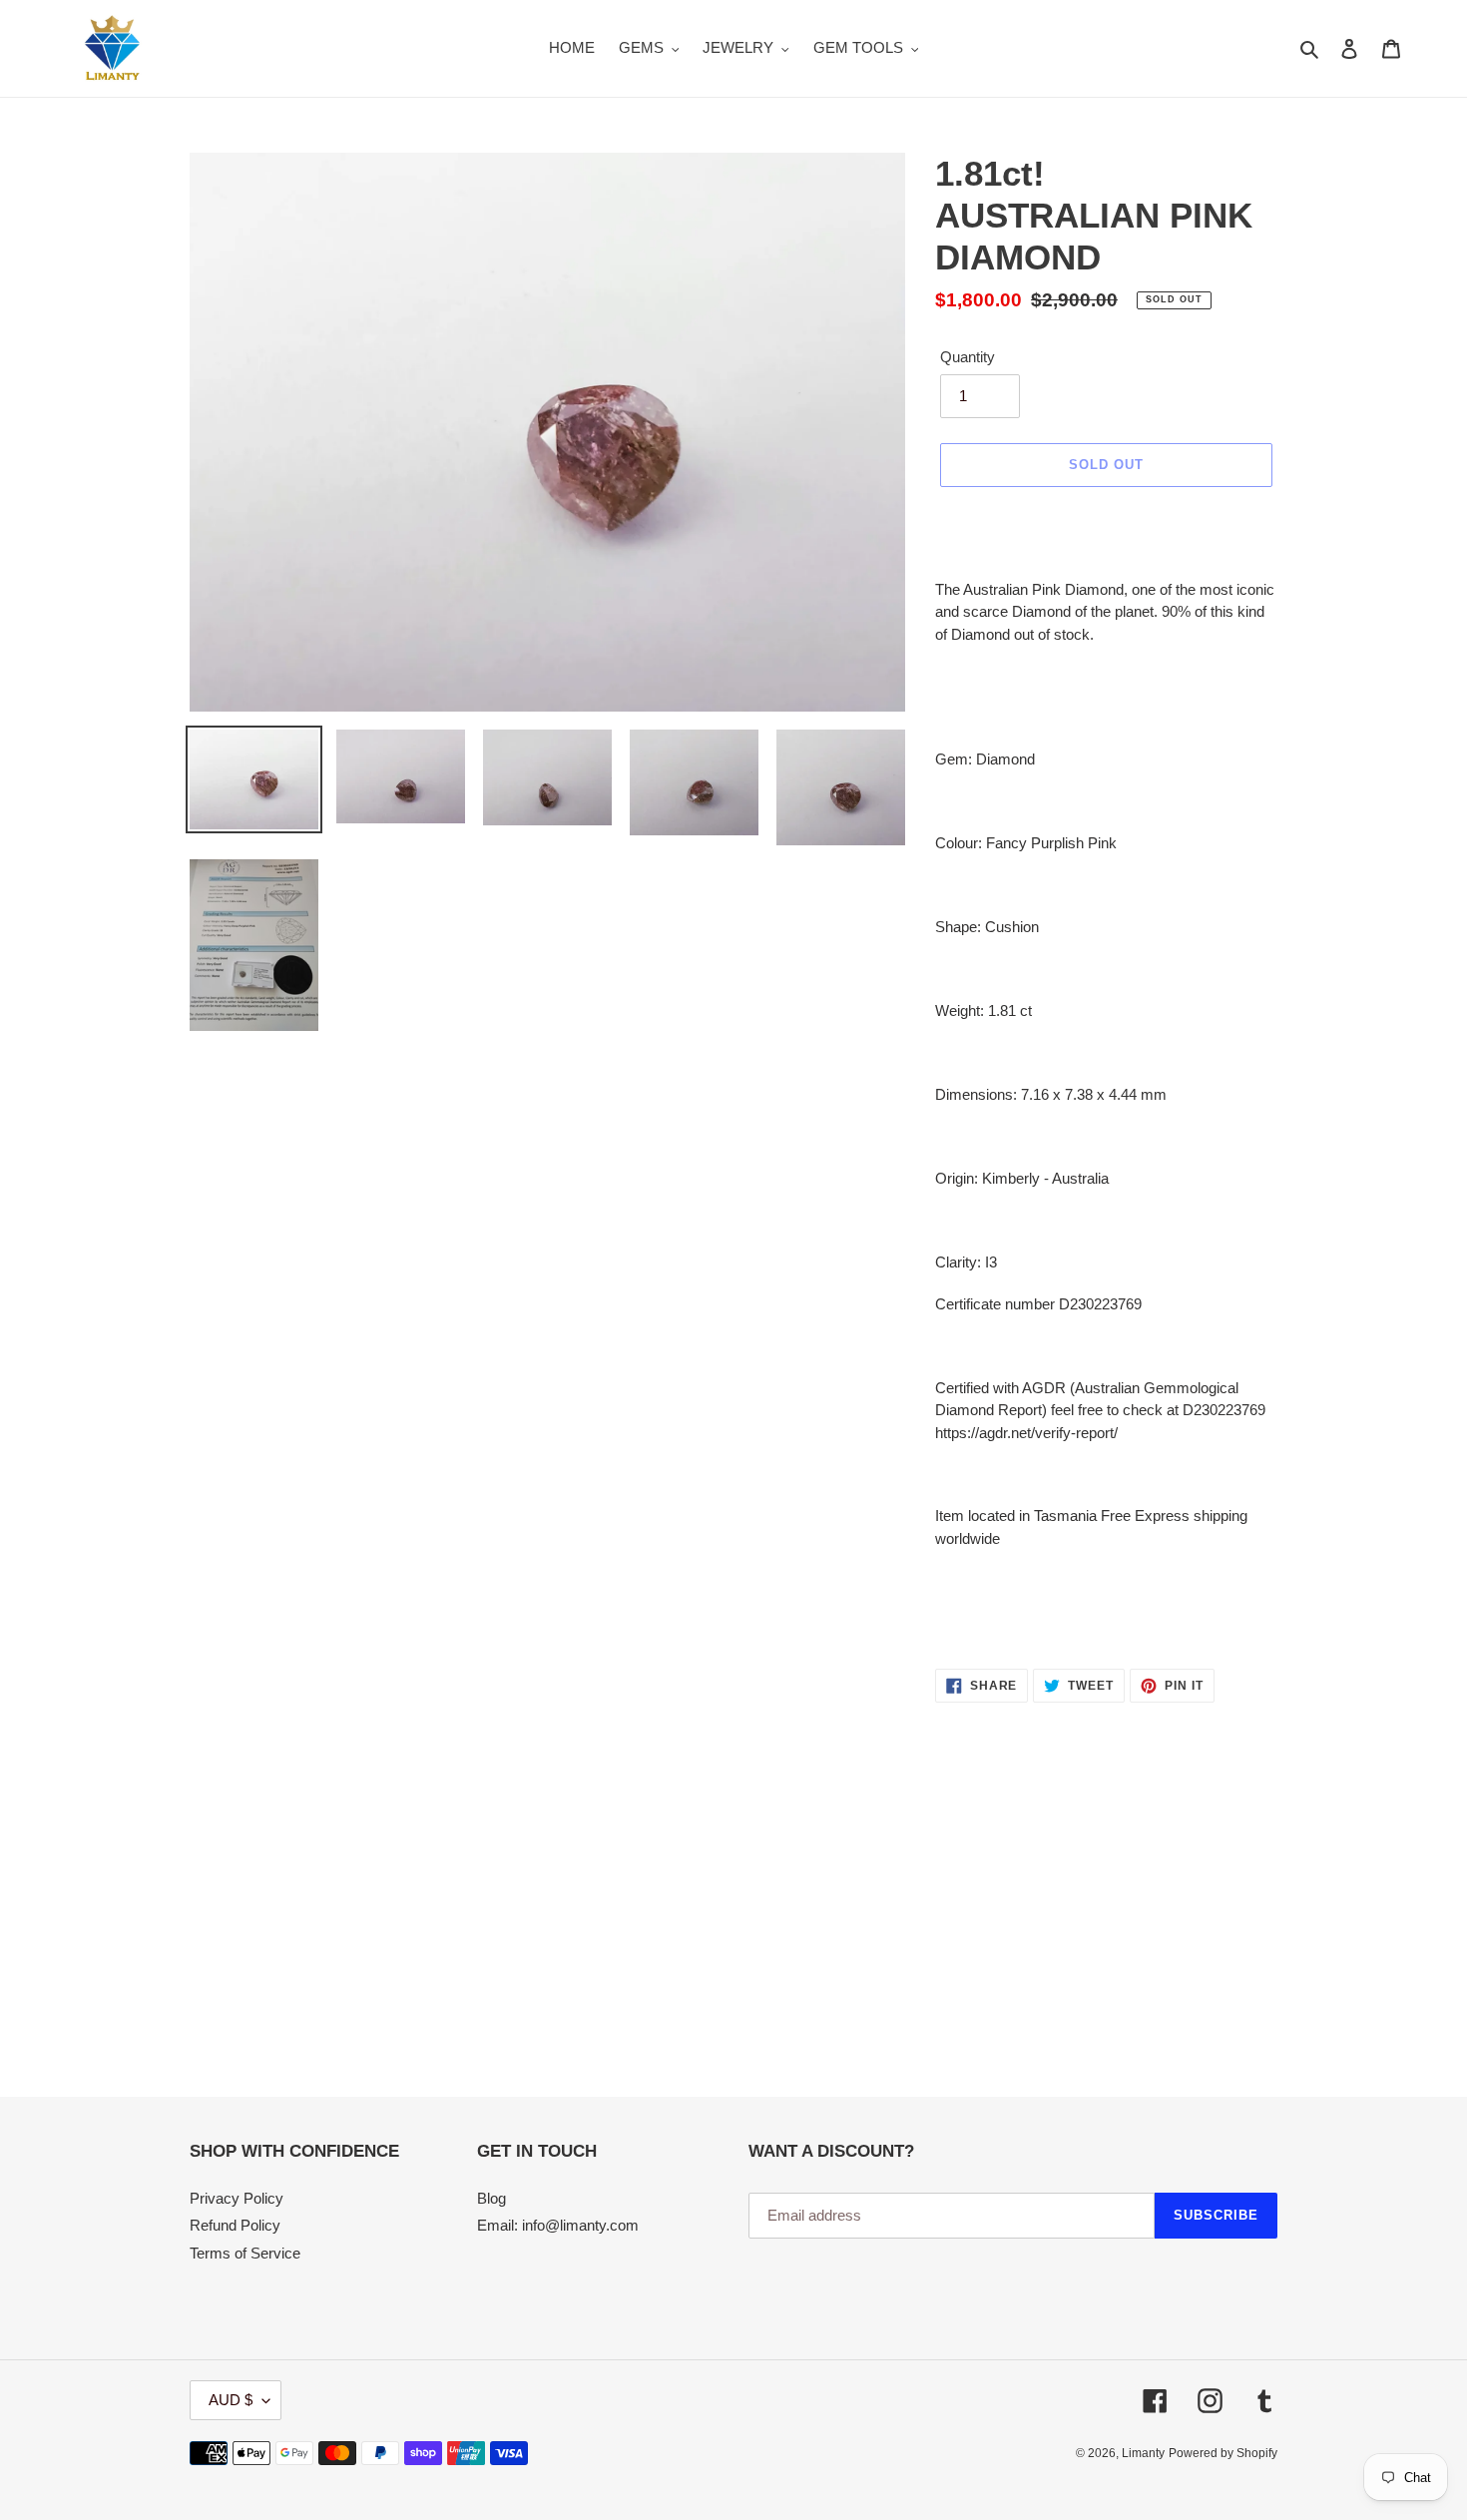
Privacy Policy (237, 2198)
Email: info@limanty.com (558, 2225)
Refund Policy (235, 2225)
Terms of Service (245, 2253)
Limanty (1143, 2453)
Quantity (968, 357)
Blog (491, 2198)
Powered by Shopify (1223, 2453)
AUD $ (231, 2400)
